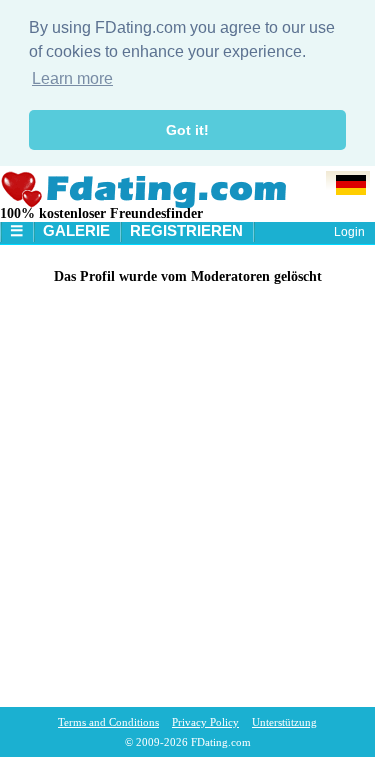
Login (349, 232)
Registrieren (186, 230)
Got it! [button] (187, 130)
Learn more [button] (72, 78)
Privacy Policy (205, 722)
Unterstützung (284, 722)
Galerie (76, 230)
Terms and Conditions (108, 722)
